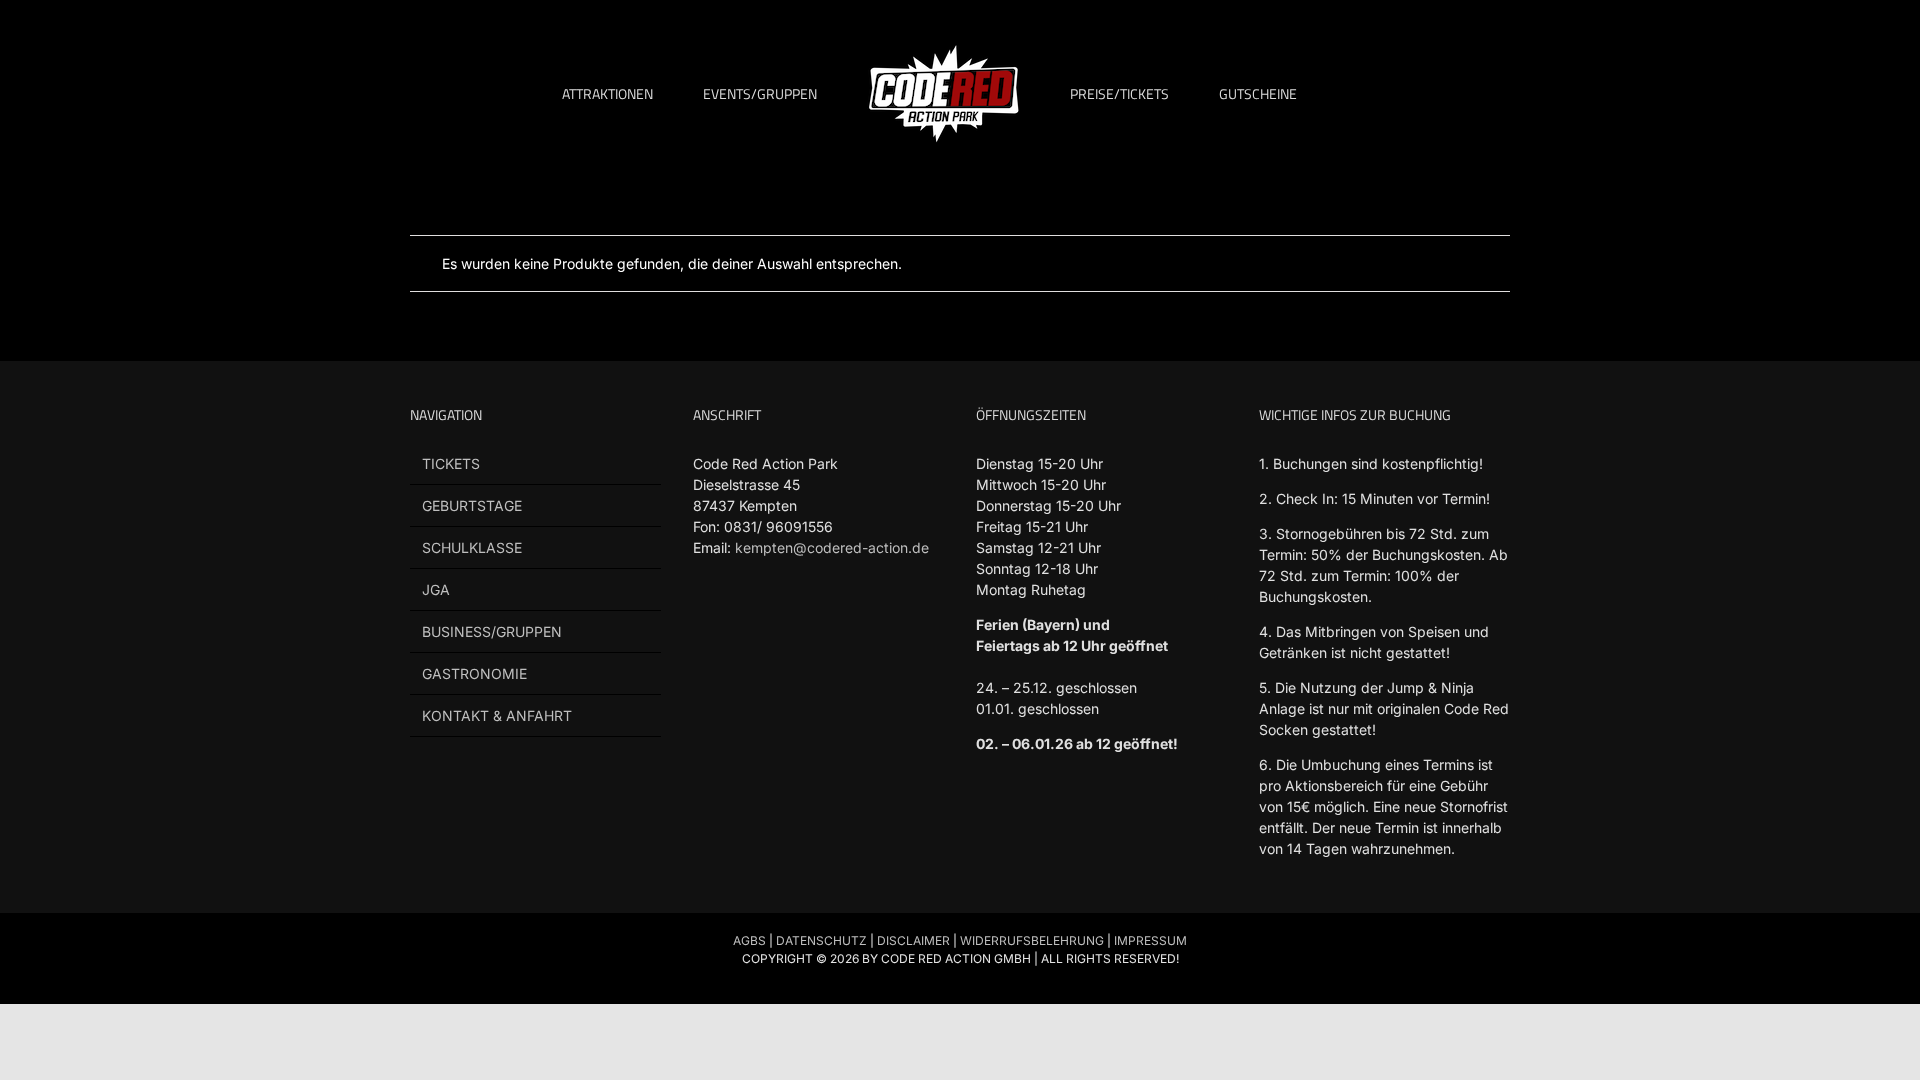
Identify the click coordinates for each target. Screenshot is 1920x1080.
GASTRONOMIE (474, 673)
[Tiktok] (742, 623)
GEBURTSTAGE (472, 505)
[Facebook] (704, 623)
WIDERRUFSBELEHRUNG (1032, 940)
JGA (436, 589)
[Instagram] (818, 623)
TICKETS (451, 463)
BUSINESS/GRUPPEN (492, 631)
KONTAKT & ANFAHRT (497, 715)
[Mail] (856, 623)
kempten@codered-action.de (832, 547)
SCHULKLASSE (472, 547)
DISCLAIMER (913, 940)
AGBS (749, 940)
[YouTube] (780, 623)
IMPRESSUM (1150, 940)
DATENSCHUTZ (821, 940)
